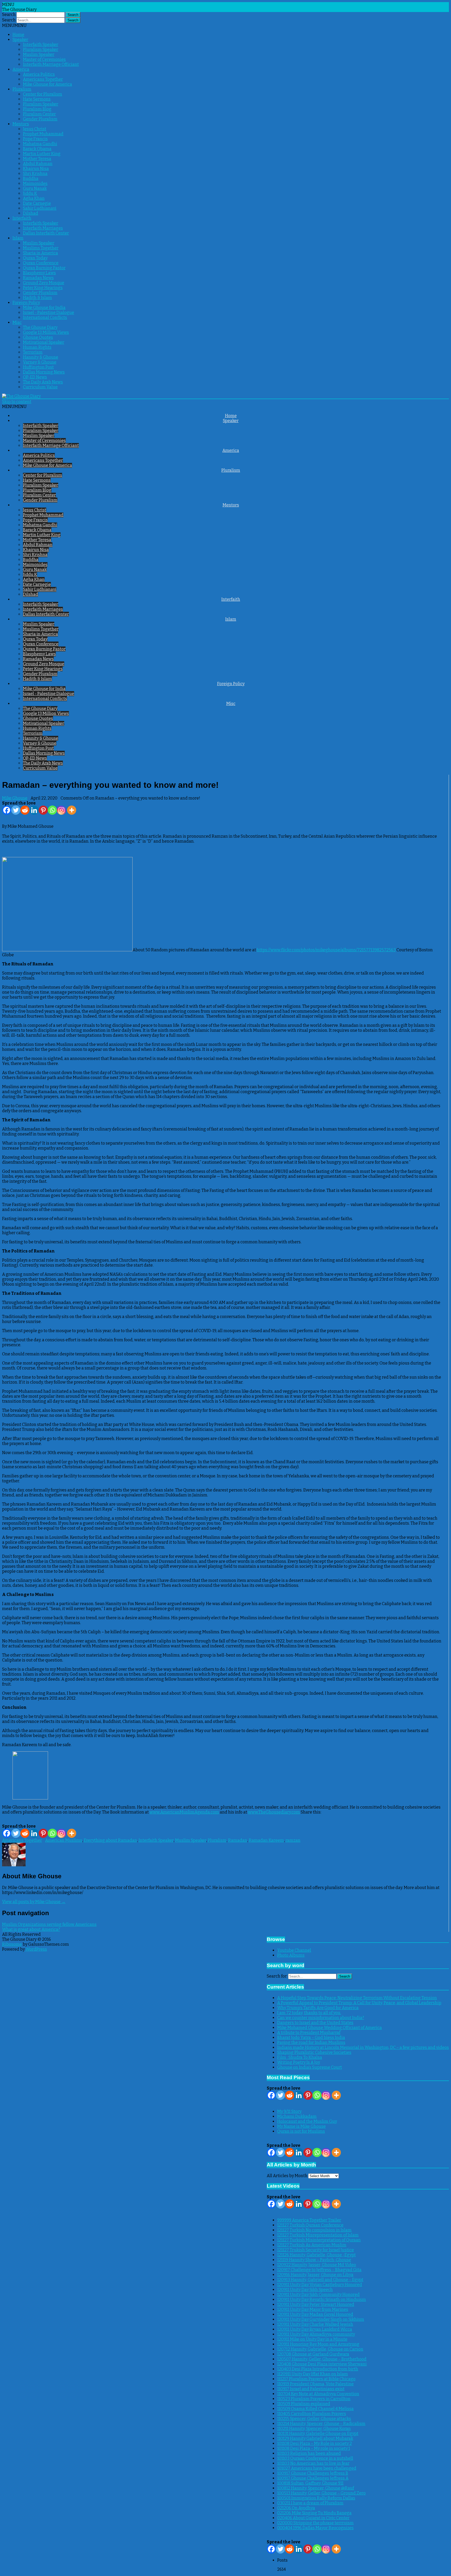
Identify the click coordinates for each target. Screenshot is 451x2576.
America (21, 69)
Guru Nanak (35, 188)
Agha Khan (34, 198)
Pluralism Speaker (41, 49)
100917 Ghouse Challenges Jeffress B (313, 2473)
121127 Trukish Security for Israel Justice (316, 2250)
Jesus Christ (35, 129)
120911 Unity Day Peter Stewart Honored (316, 2304)
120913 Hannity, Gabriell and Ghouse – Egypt (320, 2280)
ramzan (293, 1840)
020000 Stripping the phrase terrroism (315, 2523)
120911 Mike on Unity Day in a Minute (312, 2339)
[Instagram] (61, 810)
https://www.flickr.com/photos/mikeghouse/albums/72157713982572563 (326, 950)
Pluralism (22, 89)
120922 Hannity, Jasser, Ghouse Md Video (317, 2265)
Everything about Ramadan (110, 1840)
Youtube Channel (294, 1950)
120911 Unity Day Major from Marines (313, 2309)
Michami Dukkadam (297, 2116)
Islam (18, 238)
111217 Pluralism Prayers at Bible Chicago (316, 2379)
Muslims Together (41, 248)
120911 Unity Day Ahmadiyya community (316, 2334)
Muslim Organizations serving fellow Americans (49, 1924)
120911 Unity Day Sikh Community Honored (318, 2295)
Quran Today (35, 258)
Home (18, 35)
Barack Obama (37, 149)
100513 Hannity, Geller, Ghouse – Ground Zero (321, 2493)
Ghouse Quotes (38, 337)
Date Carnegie (37, 203)
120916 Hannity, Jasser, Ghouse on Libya (315, 2275)
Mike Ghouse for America (48, 84)
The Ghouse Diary (40, 327)
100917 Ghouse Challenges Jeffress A (313, 2478)
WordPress (36, 1949)
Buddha (31, 179)
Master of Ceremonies (44, 59)
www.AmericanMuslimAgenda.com (184, 1812)
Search (9, 14)
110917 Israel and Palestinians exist (311, 2389)
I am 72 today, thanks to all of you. (309, 2013)
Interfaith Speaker (41, 45)
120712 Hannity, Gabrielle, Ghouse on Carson (320, 2349)
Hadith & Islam (37, 298)
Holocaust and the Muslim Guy (307, 2121)
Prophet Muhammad (43, 134)
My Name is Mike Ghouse (301, 2126)
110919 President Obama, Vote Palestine (315, 2384)
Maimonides (35, 183)
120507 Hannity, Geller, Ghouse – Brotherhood (322, 2359)
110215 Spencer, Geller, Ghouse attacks (314, 2419)
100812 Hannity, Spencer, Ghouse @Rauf (316, 2488)
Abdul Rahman (38, 164)
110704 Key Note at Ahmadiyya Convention (318, 2394)
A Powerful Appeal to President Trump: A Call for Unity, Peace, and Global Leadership (359, 2003)
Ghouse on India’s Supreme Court (310, 2067)
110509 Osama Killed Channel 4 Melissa (315, 2409)
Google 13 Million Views (46, 332)
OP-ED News (35, 377)
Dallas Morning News (44, 372)
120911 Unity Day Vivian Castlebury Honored (320, 2285)
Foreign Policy (26, 303)
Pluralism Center (39, 114)
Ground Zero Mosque (44, 283)
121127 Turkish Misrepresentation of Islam (318, 2235)
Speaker (20, 40)
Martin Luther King (42, 154)
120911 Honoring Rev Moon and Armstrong (318, 2344)
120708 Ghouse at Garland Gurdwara (313, 2354)
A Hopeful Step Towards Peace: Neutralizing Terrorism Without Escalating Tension (357, 1998)
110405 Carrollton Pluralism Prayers (312, 2414)
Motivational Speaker (44, 342)
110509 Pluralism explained (304, 2404)
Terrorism (33, 352)
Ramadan (238, 1840)
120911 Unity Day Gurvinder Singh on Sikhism (321, 2319)
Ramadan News (38, 278)
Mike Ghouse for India (44, 308)
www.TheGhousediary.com (274, 1812)
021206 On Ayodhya (296, 2508)
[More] (72, 810)
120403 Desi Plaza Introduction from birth (318, 2369)
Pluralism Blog (37, 109)
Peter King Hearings (43, 288)
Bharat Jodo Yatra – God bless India (311, 2038)
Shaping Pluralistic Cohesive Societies (314, 2052)
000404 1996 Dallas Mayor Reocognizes (315, 2528)
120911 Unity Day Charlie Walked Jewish (315, 2324)
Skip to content (17, 402)
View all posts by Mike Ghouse (34, 1902)
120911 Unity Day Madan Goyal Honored (315, 2314)
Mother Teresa (37, 159)
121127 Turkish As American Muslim (312, 2245)
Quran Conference (41, 263)
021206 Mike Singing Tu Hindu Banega (314, 2513)
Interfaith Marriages (43, 228)
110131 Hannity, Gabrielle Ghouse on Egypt (318, 2434)
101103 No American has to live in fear (313, 2463)
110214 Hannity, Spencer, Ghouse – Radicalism (321, 2424)
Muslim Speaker (39, 54)
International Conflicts (45, 317)
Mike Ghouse (15, 798)
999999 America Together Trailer (309, 2220)
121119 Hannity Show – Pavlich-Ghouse (314, 2260)
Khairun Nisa (36, 169)
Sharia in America (40, 253)
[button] (14, 25)
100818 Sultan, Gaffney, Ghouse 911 (310, 2483)
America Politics (39, 74)
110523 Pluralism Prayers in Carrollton (314, 2399)
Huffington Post (38, 367)
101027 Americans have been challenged (317, 2468)
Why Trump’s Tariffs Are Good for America (318, 2008)
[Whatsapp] (52, 810)
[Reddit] (25, 810)
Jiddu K (30, 193)
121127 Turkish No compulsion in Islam (314, 2230)
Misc (17, 322)
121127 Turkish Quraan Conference (310, 2225)
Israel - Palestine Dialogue (49, 313)
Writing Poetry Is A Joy (299, 2062)
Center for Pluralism (43, 94)
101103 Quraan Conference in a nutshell (315, 2458)
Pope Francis (35, 139)
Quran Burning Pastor (44, 268)
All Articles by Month (287, 2176)
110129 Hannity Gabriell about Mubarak (315, 2438)
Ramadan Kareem (266, 1840)
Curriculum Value (40, 387)
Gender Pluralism (40, 119)
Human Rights (37, 347)
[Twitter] (16, 810)
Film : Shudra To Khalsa (300, 2057)
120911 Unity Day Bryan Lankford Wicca (315, 2329)
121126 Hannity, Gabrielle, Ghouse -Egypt (316, 2255)
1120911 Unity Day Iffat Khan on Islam (313, 2374)
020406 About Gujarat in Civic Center (313, 2518)
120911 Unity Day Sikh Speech (305, 2290)
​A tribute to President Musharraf (309, 2033)
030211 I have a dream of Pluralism (310, 2503)
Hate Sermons (37, 99)
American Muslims (64, 1840)
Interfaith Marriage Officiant (51, 64)
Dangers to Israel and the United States (315, 2023)
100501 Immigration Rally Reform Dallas (316, 2498)
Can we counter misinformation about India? (321, 2018)
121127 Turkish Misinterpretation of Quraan (319, 2240)
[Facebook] (7, 810)
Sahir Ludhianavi (40, 208)
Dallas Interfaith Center (46, 233)
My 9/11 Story (289, 2111)
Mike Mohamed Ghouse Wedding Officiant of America (330, 2028)
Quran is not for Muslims (301, 2131)
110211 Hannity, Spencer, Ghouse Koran (314, 2429)
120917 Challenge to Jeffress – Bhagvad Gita (319, 2270)
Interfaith (22, 218)
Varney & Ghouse (40, 362)
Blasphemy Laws (39, 273)
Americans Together (43, 79)
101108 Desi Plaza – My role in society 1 (314, 2448)
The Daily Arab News (43, 382)
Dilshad (31, 213)
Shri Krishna (35, 174)
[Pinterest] (43, 810)
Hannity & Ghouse (41, 357)
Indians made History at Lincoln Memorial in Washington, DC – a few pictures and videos (363, 2047)
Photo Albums (291, 1955)
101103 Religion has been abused (309, 2453)
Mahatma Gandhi (40, 144)
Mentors (21, 124)
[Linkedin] (34, 810)
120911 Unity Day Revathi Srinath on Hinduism (322, 2300)
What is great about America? (31, 1929)
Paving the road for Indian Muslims (311, 2042)
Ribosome (12, 1944)
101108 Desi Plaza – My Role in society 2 (314, 2443)
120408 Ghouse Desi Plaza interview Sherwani (322, 2364)
